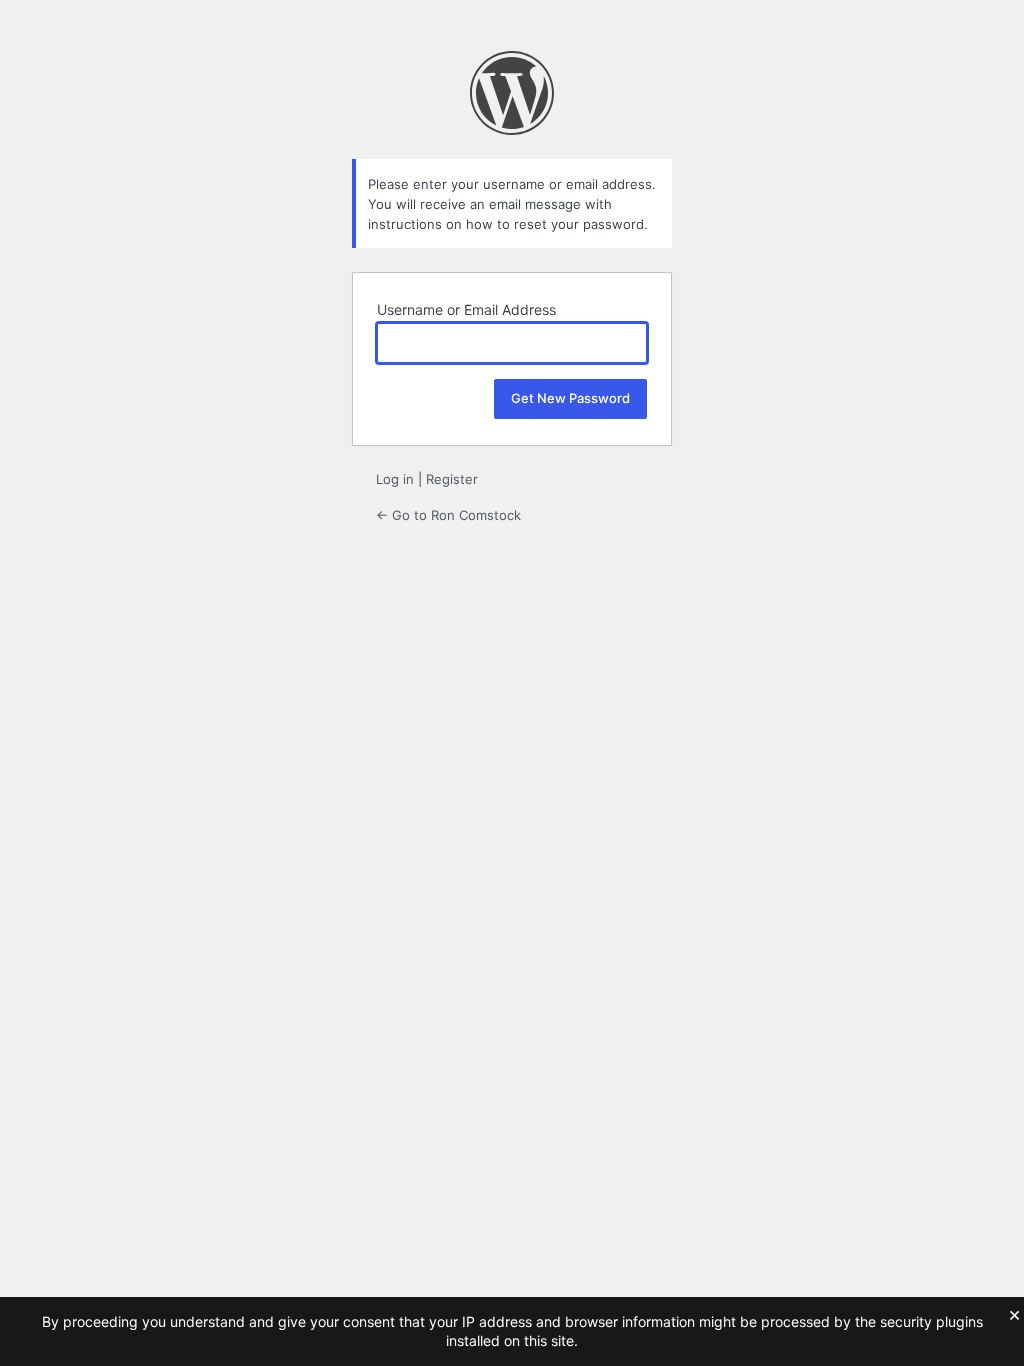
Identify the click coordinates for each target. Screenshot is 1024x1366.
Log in (395, 479)
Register (452, 479)
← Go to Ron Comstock (448, 515)
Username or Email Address (466, 309)
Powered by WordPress (512, 93)
